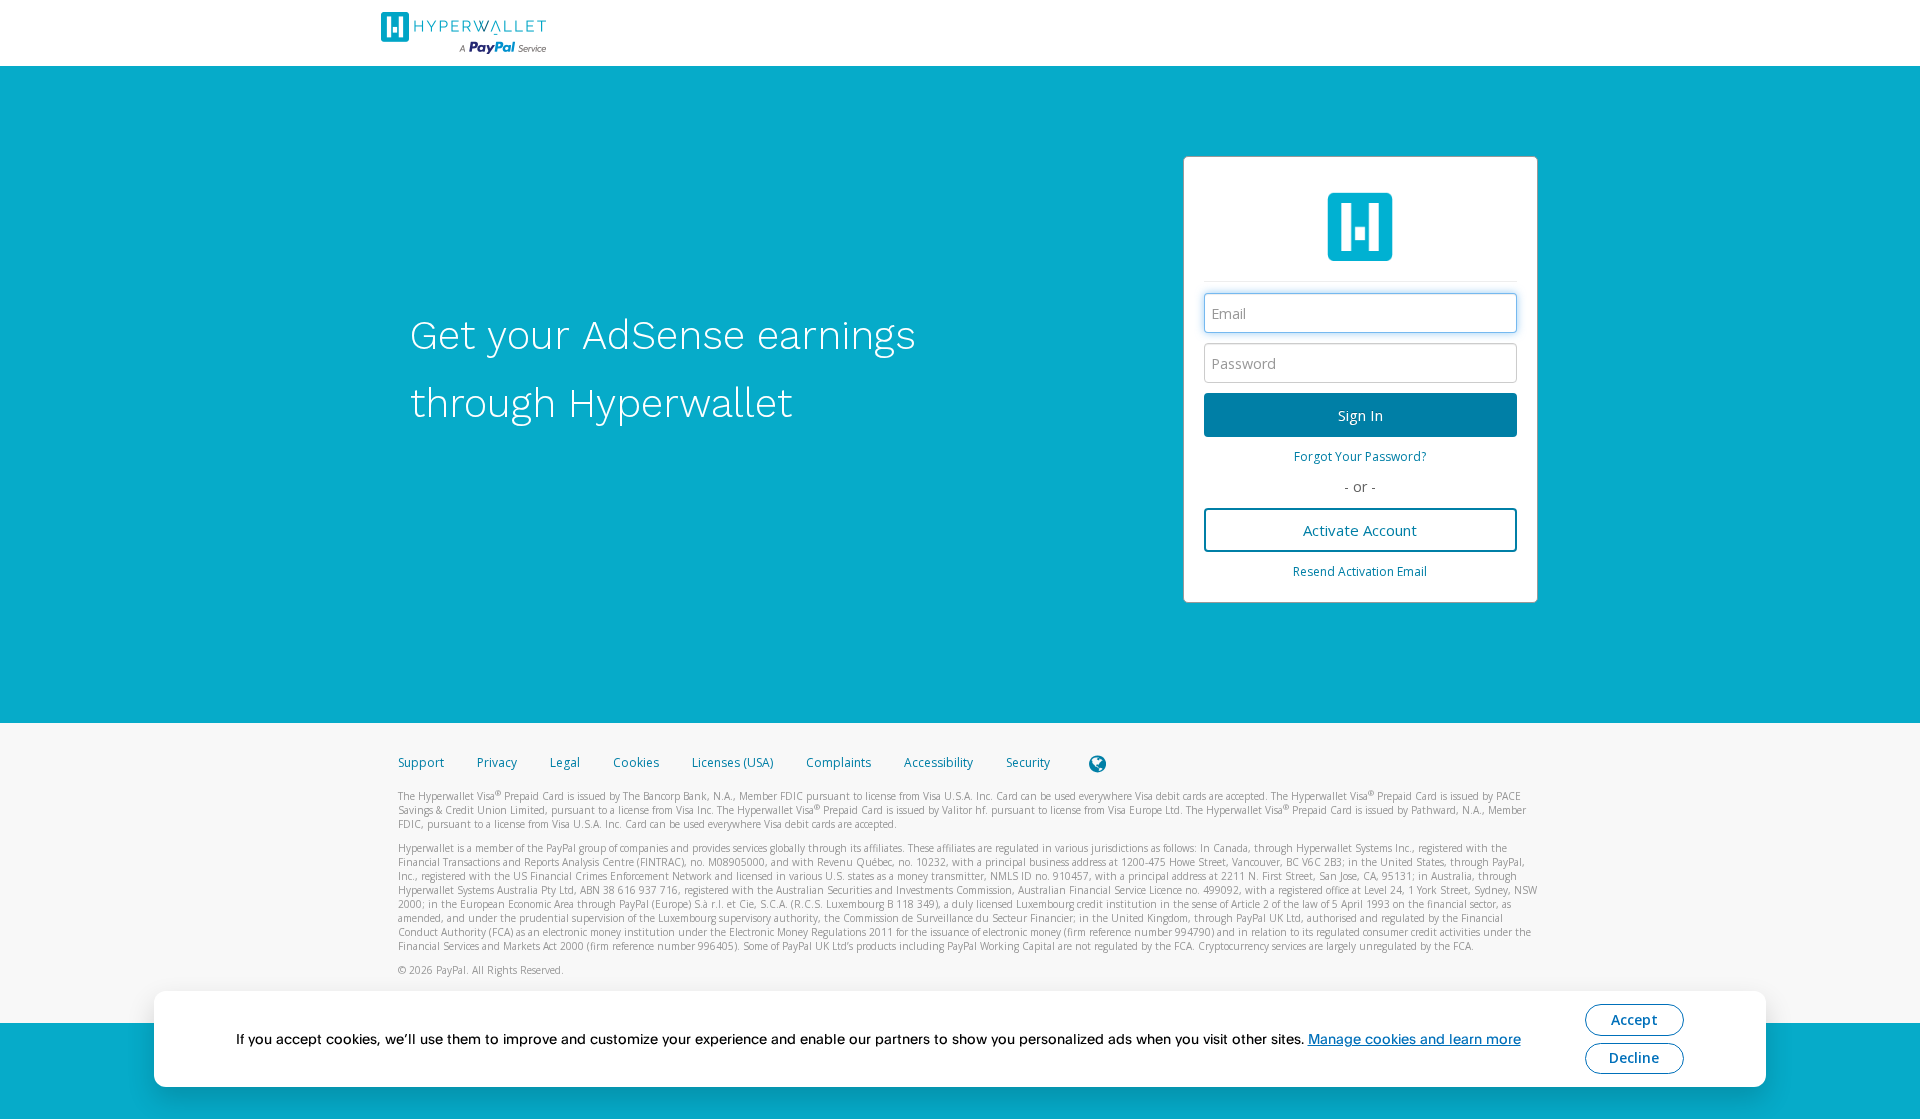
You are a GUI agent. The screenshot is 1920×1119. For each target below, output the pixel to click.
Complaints (840, 762)
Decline (1634, 1057)
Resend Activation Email (1360, 571)
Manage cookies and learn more (1414, 1038)
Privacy (497, 762)
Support (421, 762)
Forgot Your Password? (1360, 456)
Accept (1634, 1019)
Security (1028, 762)
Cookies (636, 762)
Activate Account (1360, 530)
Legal (565, 762)
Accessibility (938, 762)
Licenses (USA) (734, 762)
